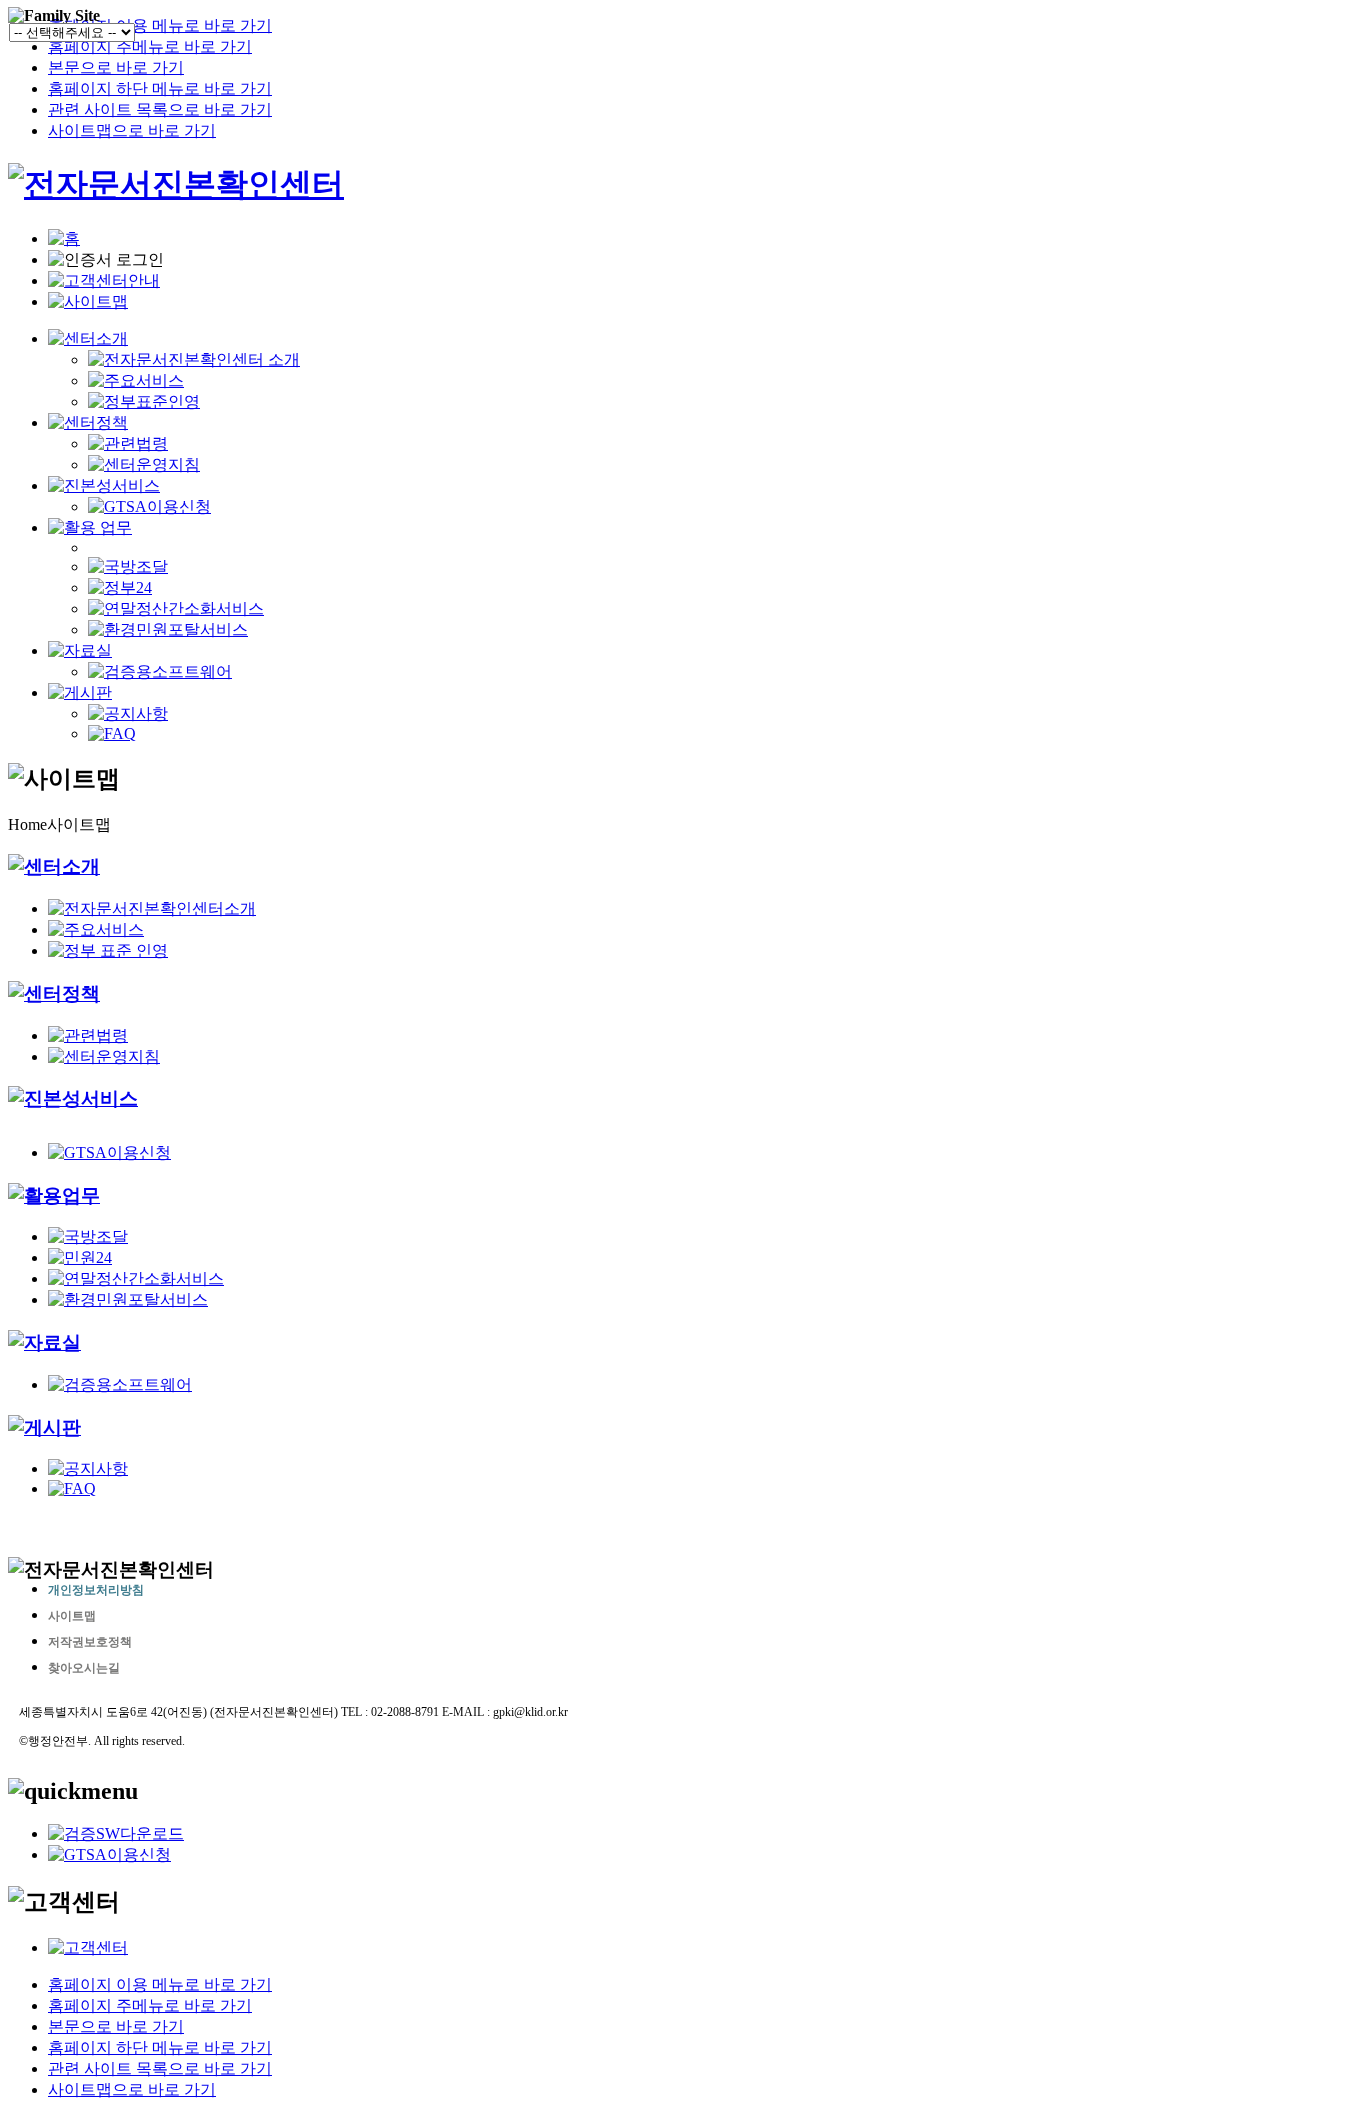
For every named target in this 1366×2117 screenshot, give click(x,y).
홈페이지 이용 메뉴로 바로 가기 (160, 25)
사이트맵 (72, 1616)
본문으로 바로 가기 (116, 67)
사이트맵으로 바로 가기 (132, 130)
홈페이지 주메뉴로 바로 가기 (150, 46)
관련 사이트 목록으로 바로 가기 (160, 109)
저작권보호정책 (90, 1642)
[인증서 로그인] (106, 260)
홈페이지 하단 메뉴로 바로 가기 (160, 88)
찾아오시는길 (84, 1668)
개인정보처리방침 (96, 1590)
